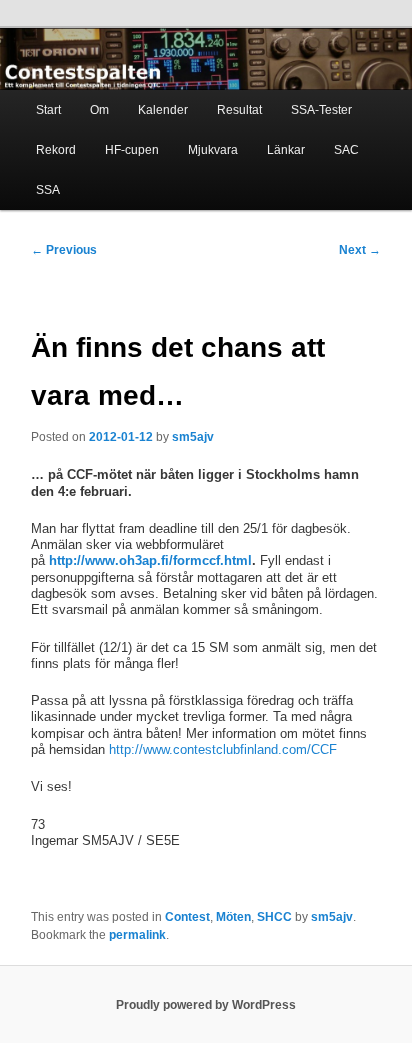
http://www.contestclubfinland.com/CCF (223, 749)
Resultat (239, 110)
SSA (48, 190)
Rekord (56, 150)
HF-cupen (132, 150)
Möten (233, 917)
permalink (137, 935)
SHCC (274, 917)
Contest (187, 917)
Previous (64, 250)
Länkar (286, 150)
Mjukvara (213, 150)
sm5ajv (193, 437)
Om (99, 110)
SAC (346, 150)
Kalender (163, 110)
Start (48, 110)
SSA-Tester (321, 110)
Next (360, 250)
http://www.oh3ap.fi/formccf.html (150, 560)
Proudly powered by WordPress (206, 1005)
